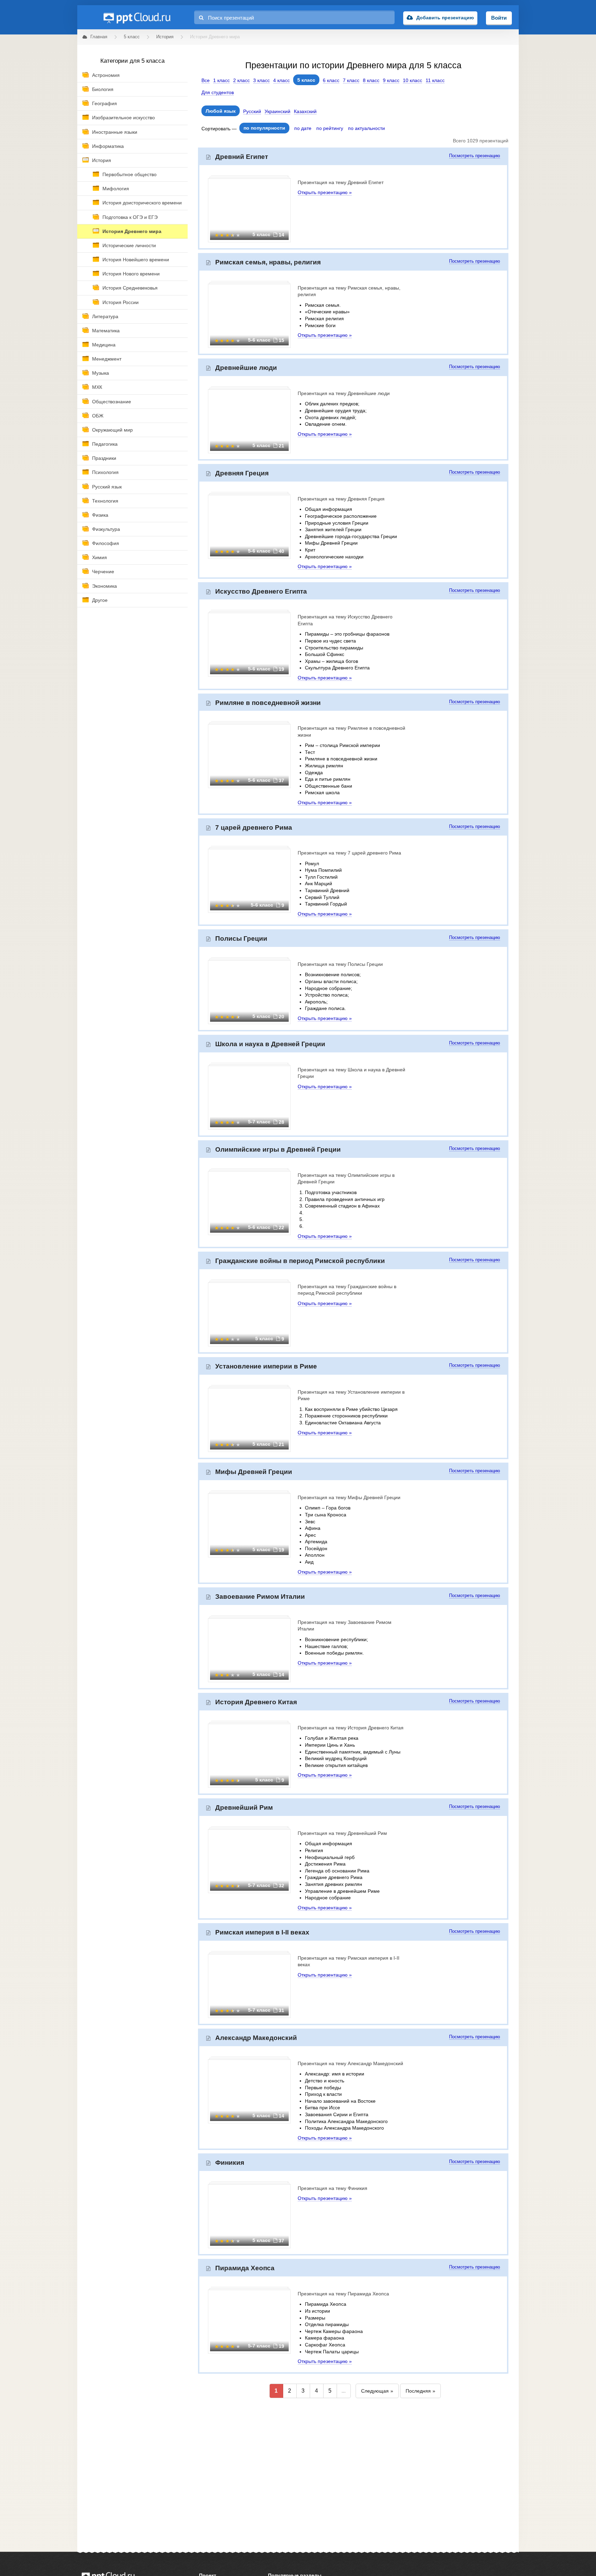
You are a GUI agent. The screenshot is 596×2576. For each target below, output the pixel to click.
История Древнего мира (132, 231)
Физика (100, 515)
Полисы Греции (241, 938)
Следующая (375, 2391)
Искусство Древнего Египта (261, 591)
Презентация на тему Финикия (332, 2188)
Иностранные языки (115, 132)
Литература (105, 316)
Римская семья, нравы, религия (268, 262)
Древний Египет (242, 157)
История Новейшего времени (136, 260)
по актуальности (366, 128)
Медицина (104, 345)
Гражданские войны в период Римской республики (300, 1261)
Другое (100, 600)
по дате (303, 128)
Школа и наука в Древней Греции (270, 1044)
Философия (106, 543)
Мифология (116, 189)
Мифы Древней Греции (254, 1472)
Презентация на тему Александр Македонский (350, 2063)
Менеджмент (107, 359)
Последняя (418, 2391)
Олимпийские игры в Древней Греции (278, 1149)
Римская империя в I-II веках (262, 1932)
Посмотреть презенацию (475, 156)
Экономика (105, 586)
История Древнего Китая (256, 1702)
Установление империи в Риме (266, 1366)
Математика (106, 331)
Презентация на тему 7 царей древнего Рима (349, 853)
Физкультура (106, 529)
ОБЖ (98, 416)
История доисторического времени (142, 203)
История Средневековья (130, 288)
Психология (105, 472)
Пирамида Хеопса (245, 2268)
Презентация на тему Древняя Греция (341, 499)
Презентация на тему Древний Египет (341, 182)
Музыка (101, 373)
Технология (105, 501)
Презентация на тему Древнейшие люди (344, 393)
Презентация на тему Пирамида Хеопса (343, 2294)
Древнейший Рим (244, 1807)
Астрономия (106, 75)
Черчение (103, 572)
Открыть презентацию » (325, 192)
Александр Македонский (256, 2038)
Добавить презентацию (445, 18)
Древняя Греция (242, 473)
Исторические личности (129, 245)
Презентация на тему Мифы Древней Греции (349, 1497)
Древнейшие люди (246, 368)
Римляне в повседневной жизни (268, 703)
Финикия (230, 2163)
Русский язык (107, 487)
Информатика (108, 146)
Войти (499, 18)
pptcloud (137, 17)
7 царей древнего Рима (254, 827)
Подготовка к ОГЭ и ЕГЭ (130, 217)
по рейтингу (330, 128)
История (102, 160)
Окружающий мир (112, 430)
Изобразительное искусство (123, 118)
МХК (97, 387)
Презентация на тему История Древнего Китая (351, 1728)
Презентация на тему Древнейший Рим (342, 1833)
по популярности (264, 128)
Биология (103, 89)
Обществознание (112, 402)
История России (121, 302)
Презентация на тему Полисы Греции (340, 964)
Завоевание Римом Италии (260, 1597)
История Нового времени (131, 274)
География (105, 103)
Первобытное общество (130, 174)
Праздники (104, 458)
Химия (100, 557)
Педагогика (105, 444)
